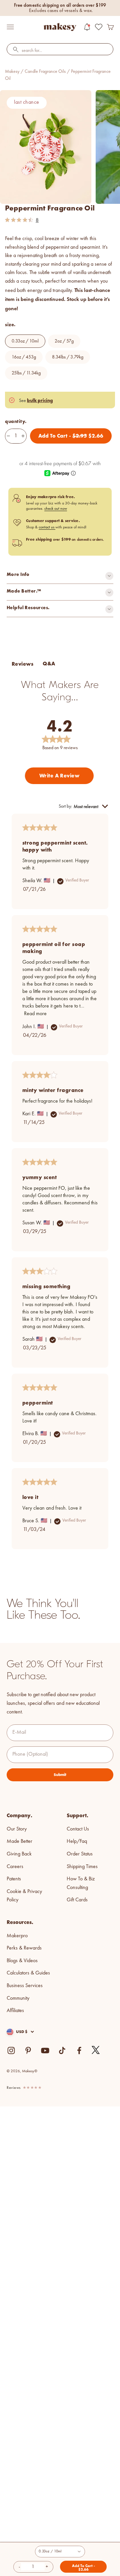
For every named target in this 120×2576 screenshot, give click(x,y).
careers (15, 1867)
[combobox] (60, 51)
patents (14, 1879)
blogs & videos (22, 1961)
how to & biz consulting (81, 1883)
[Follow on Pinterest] (28, 2050)
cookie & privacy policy (24, 1896)
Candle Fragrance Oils (45, 71)
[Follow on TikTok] (62, 2050)
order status (80, 1854)
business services (25, 1986)
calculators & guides (28, 1973)
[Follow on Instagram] (11, 2050)
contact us (47, 527)
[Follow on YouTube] (45, 2050)
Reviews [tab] (22, 664)
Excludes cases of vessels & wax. (61, 11)
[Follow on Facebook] (79, 2050)
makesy (12, 71)
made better (19, 1841)
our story (17, 1829)
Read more (35, 1014)
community (18, 1998)
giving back (19, 1854)
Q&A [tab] (49, 664)
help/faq (77, 1841)
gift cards (77, 1900)
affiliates (15, 2011)
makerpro (17, 1936)
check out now (56, 509)
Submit (60, 1775)
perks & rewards (24, 1948)
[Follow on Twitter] (96, 2050)
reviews (14, 2088)
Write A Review (59, 776)
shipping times (82, 1867)
